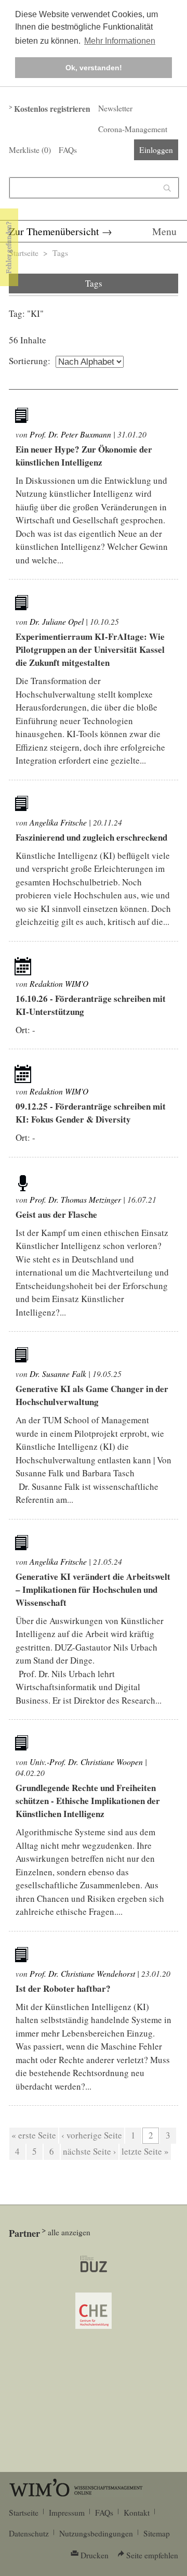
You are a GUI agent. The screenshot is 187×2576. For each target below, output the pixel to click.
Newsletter (115, 108)
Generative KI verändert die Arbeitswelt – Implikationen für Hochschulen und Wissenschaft (93, 1589)
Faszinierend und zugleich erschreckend (91, 837)
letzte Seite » (145, 2151)
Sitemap (157, 2533)
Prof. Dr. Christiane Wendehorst (82, 1973)
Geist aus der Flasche (56, 1214)
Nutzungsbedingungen (96, 2533)
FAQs (68, 150)
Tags (60, 253)
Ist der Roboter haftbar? (63, 1988)
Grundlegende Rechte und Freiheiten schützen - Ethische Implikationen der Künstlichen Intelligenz (88, 1801)
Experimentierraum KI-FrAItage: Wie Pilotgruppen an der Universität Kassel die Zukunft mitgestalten (90, 649)
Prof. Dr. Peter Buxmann (70, 434)
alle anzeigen (69, 2232)
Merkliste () (30, 150)
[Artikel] (23, 417)
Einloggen (156, 150)
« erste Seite (34, 2135)
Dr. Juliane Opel (57, 621)
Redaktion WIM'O (59, 983)
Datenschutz (29, 2533)
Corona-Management (133, 129)
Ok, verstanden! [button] (94, 68)
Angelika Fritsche (58, 822)
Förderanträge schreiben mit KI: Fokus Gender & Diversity (91, 1113)
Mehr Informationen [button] (120, 41)
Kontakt (137, 2513)
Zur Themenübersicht (54, 231)
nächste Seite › (90, 2151)
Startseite (24, 253)
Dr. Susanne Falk (58, 1374)
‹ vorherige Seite (92, 2135)
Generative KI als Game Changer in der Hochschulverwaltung (92, 1395)
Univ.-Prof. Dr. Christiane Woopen (86, 1762)
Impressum (67, 2513)
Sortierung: (30, 361)
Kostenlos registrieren (52, 109)
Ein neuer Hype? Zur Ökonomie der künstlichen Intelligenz (84, 456)
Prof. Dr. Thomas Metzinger (75, 1199)
